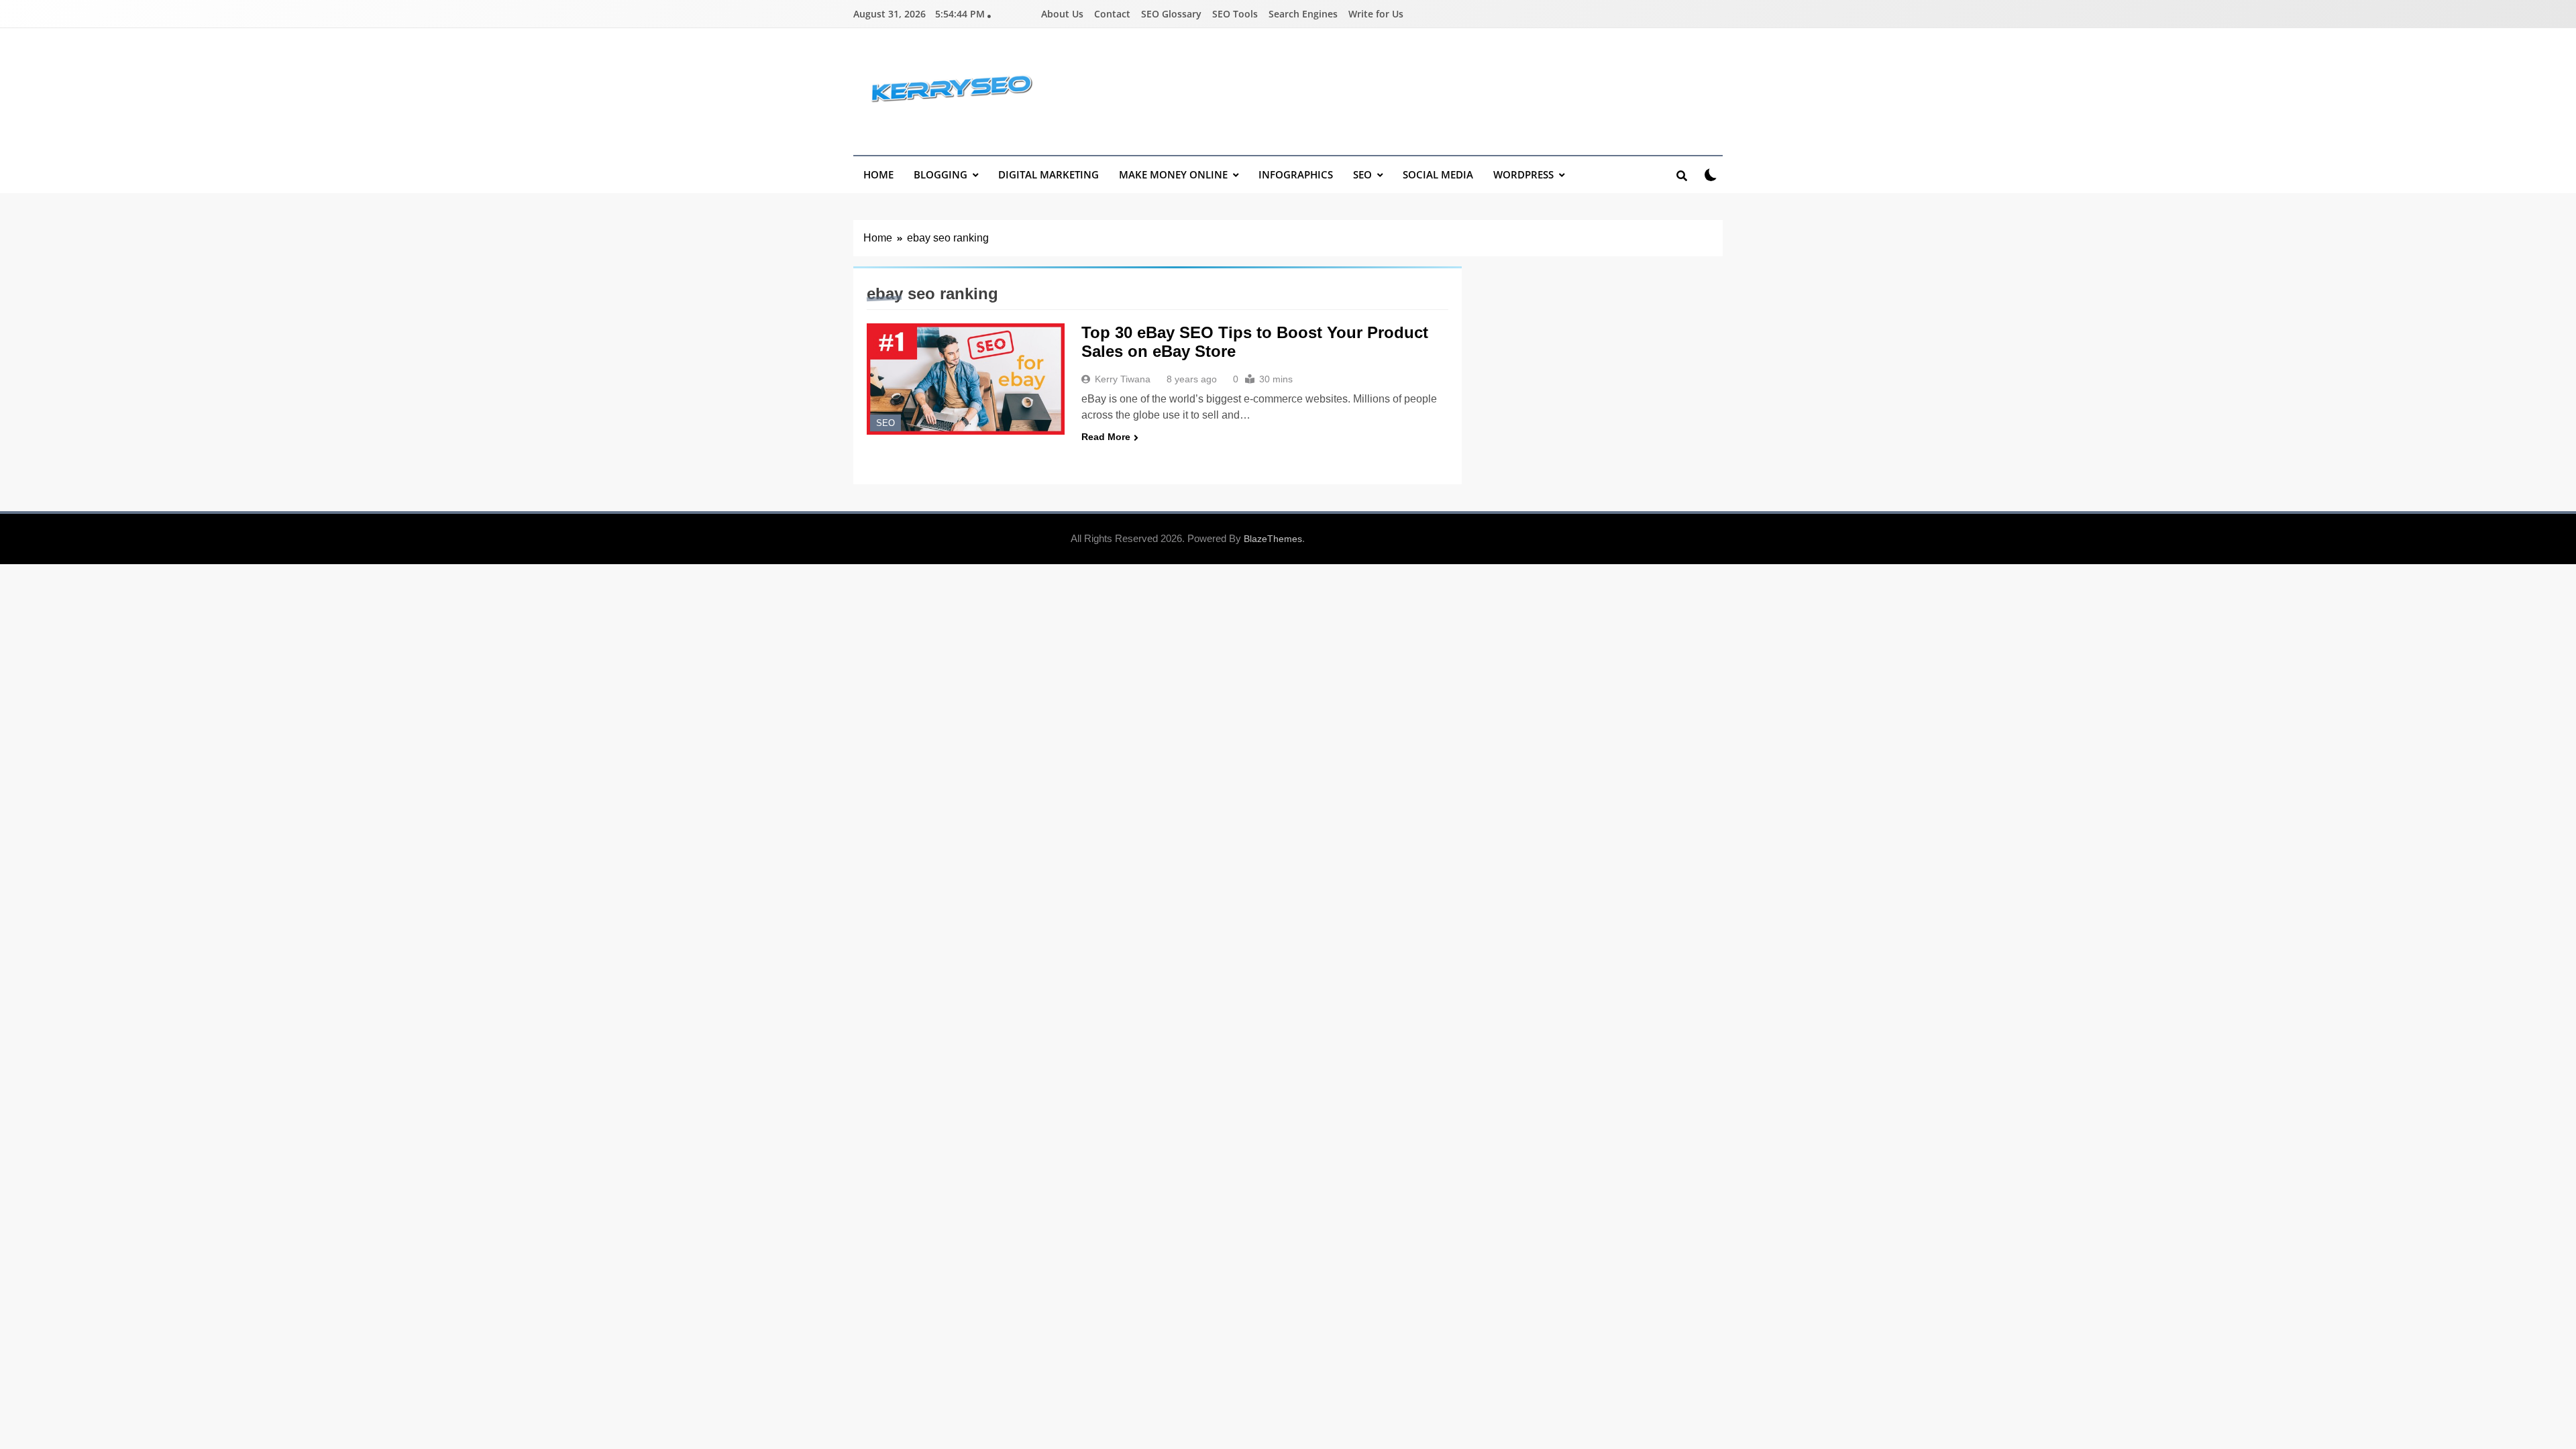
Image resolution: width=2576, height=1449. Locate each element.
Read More (1106, 437)
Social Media (1438, 174)
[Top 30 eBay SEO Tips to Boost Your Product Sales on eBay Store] (966, 379)
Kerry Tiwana (1123, 379)
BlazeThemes (1273, 539)
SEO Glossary (1171, 14)
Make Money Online (1173, 174)
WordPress (1523, 174)
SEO (1362, 174)
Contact (1112, 14)
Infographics (1296, 174)
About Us (1062, 14)
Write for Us (1376, 14)
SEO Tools (1235, 14)
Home (878, 174)
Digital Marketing (1049, 174)
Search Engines (1303, 14)
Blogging (941, 174)
